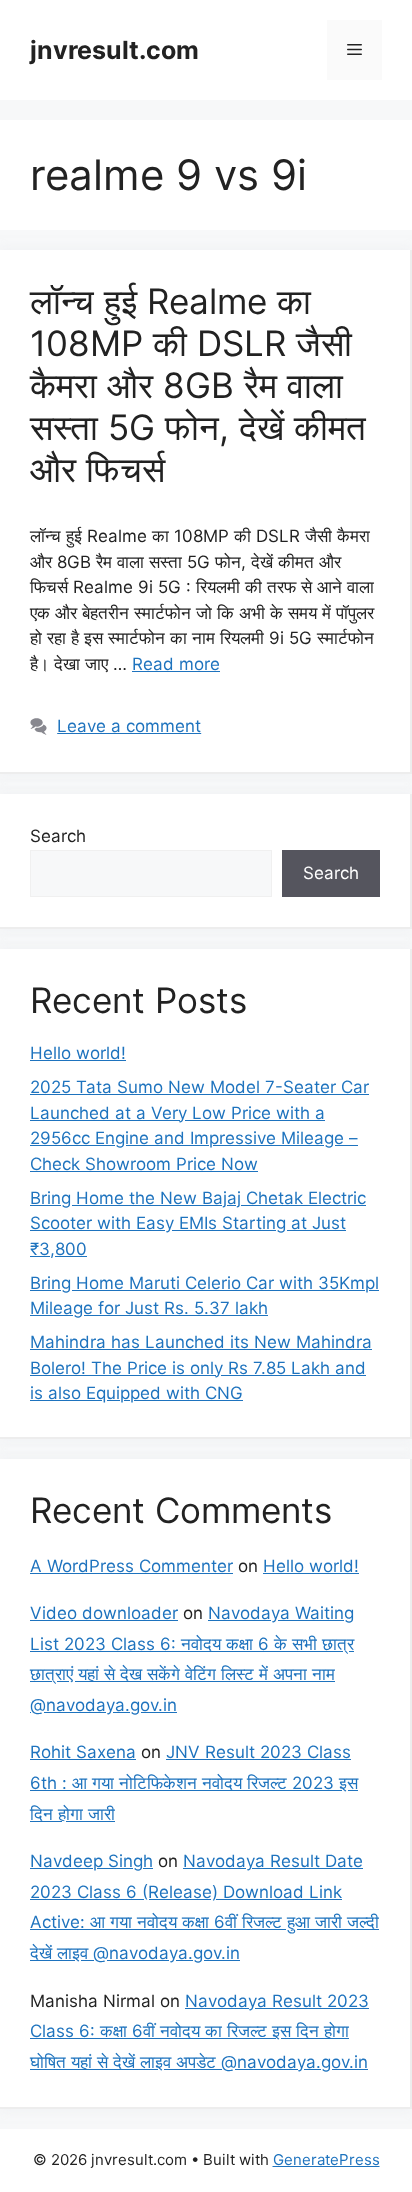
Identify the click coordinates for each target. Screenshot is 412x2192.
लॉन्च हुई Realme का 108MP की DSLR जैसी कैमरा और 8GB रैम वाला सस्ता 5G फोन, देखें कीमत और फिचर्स (198, 385)
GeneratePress (326, 2159)
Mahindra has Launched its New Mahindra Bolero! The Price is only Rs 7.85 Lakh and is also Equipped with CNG (201, 1367)
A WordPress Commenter (131, 1566)
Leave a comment (129, 726)
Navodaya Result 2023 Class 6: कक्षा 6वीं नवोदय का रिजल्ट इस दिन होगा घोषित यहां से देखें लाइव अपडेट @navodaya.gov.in (199, 2031)
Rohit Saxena (83, 1752)
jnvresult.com (114, 50)
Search (58, 836)
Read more (176, 664)
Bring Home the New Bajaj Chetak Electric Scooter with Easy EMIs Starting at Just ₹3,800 (198, 1223)
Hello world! (78, 1053)
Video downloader (104, 1613)
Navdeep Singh (91, 1861)
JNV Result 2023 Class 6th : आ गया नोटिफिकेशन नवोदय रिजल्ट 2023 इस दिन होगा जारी (194, 1782)
